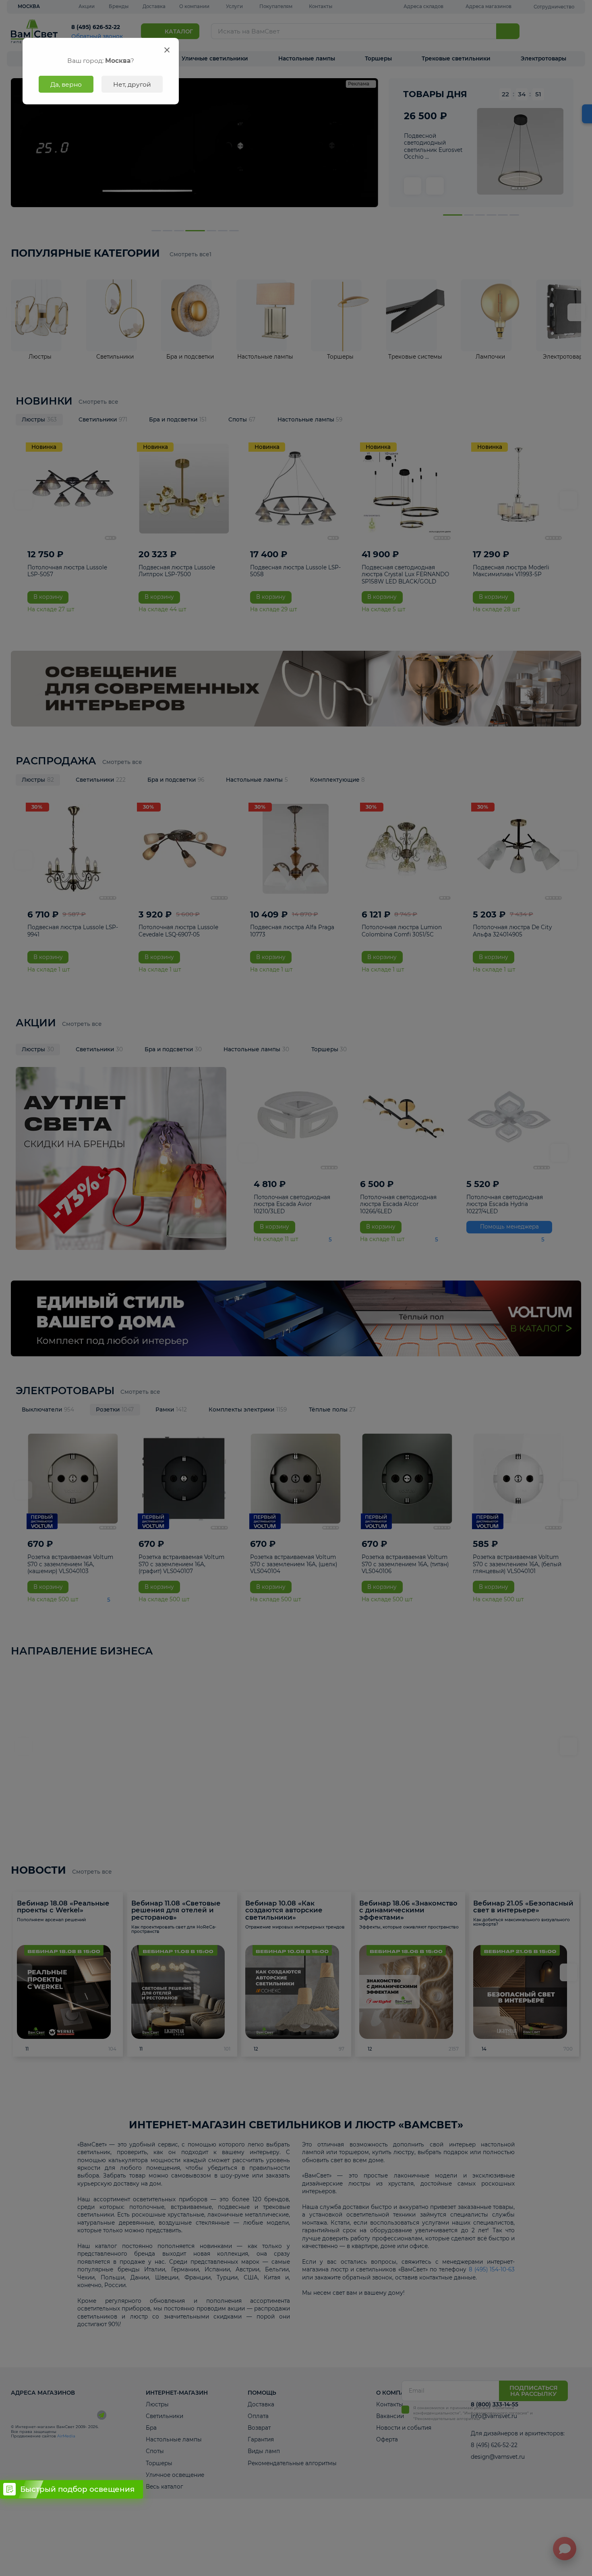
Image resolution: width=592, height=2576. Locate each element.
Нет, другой (132, 84)
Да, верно (66, 84)
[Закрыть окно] (167, 50)
